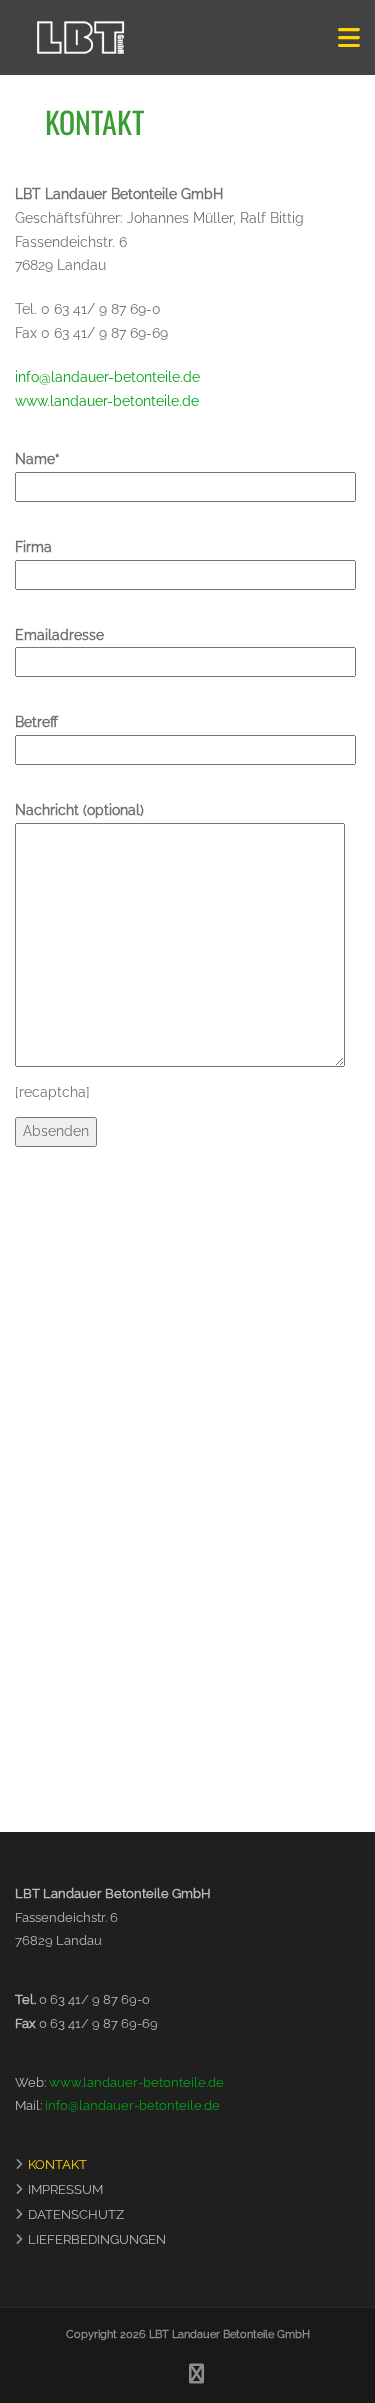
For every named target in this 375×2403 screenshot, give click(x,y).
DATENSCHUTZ (76, 2214)
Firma (33, 547)
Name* (37, 459)
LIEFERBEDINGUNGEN (97, 2239)
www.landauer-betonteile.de (107, 401)
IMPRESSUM (65, 2189)
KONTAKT (57, 2164)
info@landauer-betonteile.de (107, 377)
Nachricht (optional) (79, 810)
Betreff (36, 722)
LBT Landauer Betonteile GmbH (229, 2334)
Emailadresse (59, 635)
